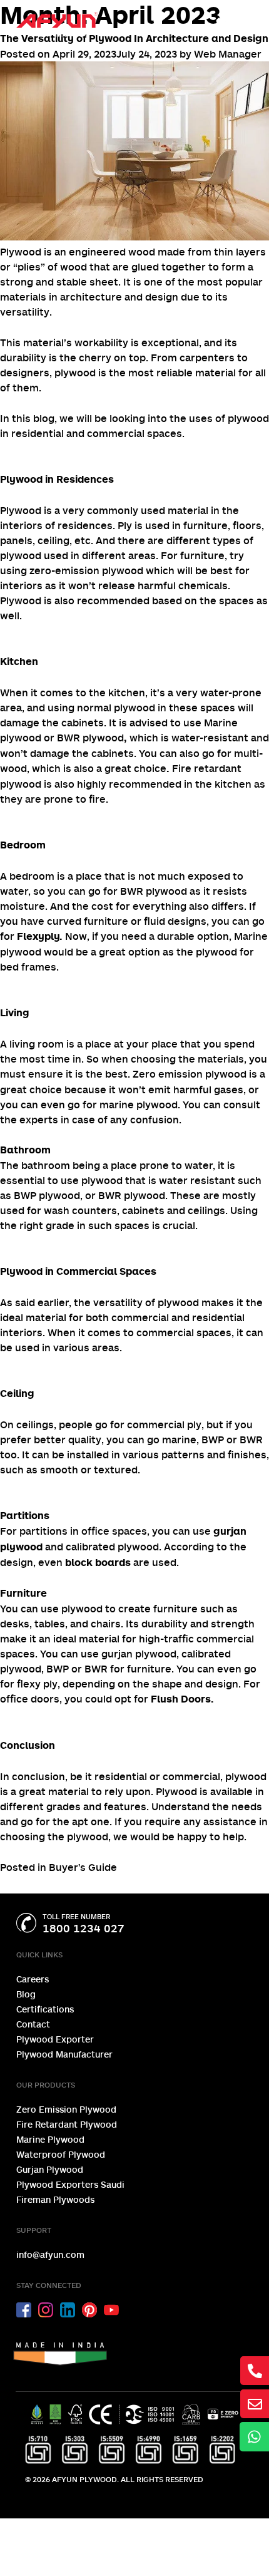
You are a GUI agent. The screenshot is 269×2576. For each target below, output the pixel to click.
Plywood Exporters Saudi (70, 2184)
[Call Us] (226, 27)
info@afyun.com (50, 2254)
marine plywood (139, 1105)
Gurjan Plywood (50, 2169)
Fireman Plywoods (55, 2199)
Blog (26, 1994)
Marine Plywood (50, 2139)
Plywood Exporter (55, 2039)
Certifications (45, 2009)
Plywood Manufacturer (64, 2054)
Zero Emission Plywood (66, 2109)
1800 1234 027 (84, 1928)
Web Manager (228, 54)
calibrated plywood (112, 1547)
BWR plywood (90, 738)
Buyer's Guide (83, 1867)
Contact (33, 2024)
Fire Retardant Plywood (67, 2124)
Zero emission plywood (190, 1074)
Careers (33, 1979)
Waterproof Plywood (61, 2154)
